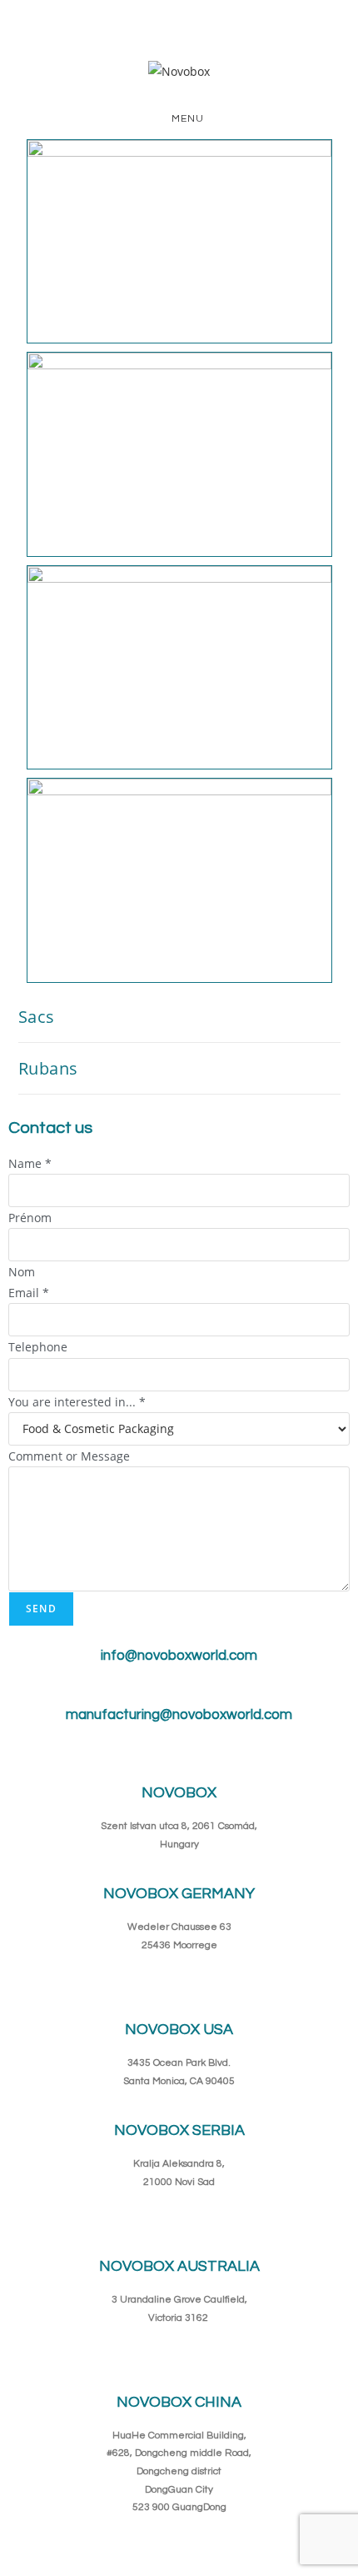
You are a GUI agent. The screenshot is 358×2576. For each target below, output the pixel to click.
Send (41, 1609)
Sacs (37, 1017)
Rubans (49, 1068)
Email (29, 1293)
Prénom (30, 1218)
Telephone (38, 1347)
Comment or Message (69, 1456)
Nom (22, 1272)
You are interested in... (77, 1402)
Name (30, 1163)
